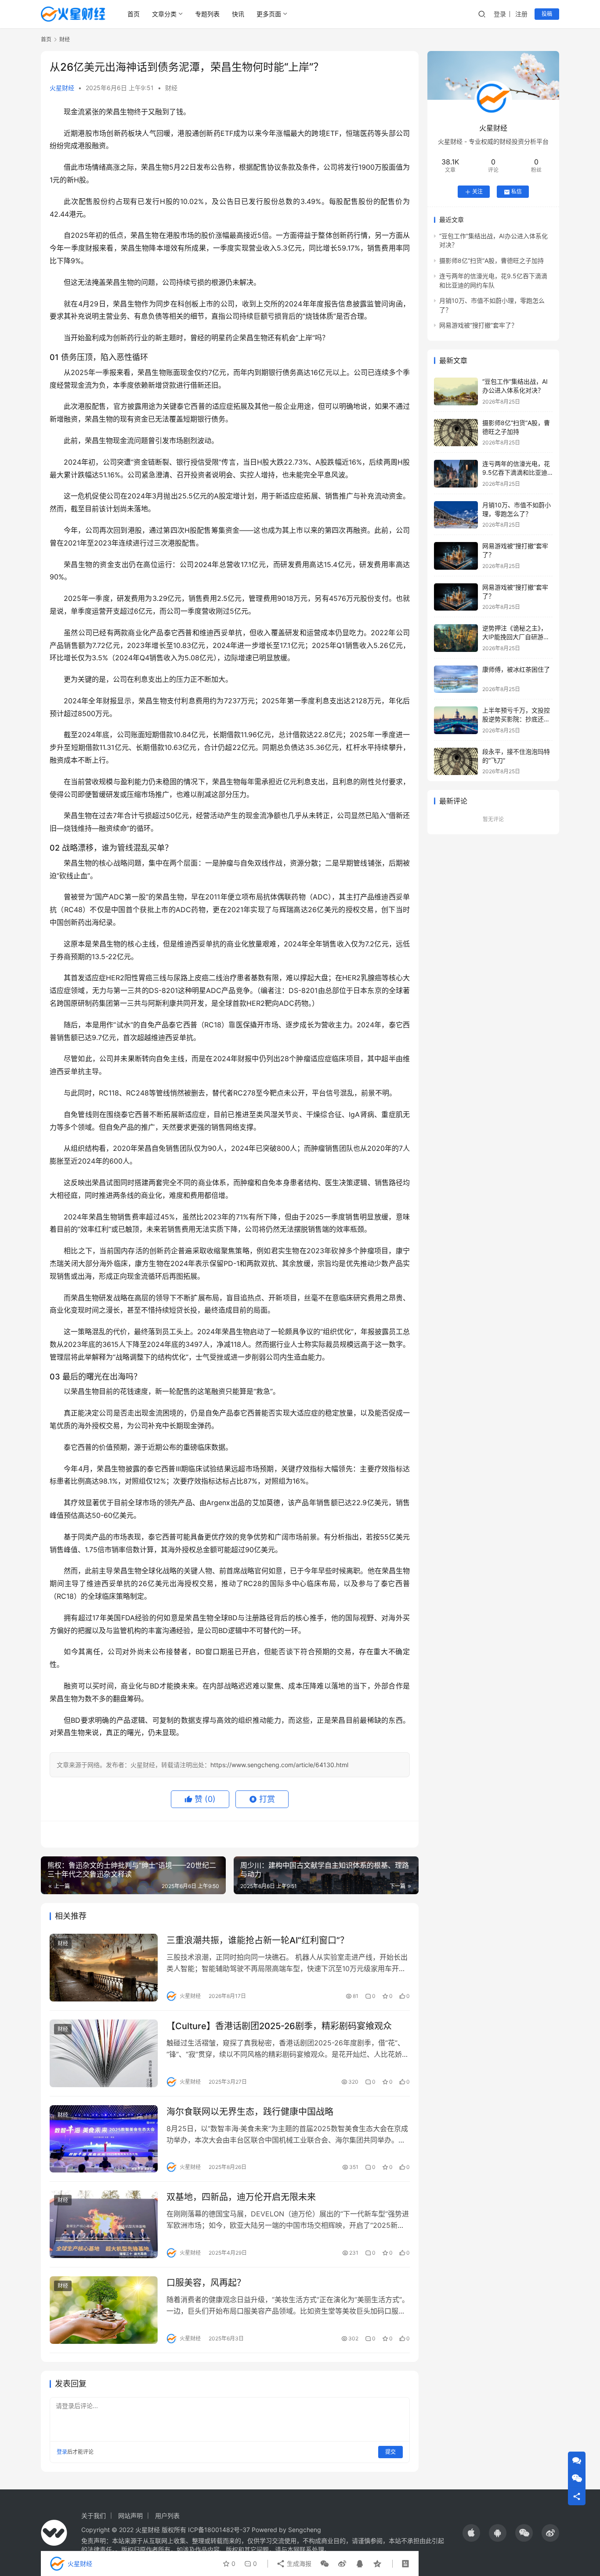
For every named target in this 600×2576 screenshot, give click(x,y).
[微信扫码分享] (325, 2564)
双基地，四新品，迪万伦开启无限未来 (241, 2197)
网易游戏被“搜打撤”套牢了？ (478, 326)
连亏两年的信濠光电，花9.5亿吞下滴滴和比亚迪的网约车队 (516, 473)
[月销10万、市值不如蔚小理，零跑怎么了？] (456, 515)
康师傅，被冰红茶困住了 (516, 670)
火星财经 (62, 88)
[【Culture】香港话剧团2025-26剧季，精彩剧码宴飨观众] (104, 2053)
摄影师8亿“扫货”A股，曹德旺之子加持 (492, 261)
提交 (390, 2452)
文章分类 (164, 14)
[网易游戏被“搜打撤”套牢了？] (456, 556)
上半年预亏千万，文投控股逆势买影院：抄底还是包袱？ (516, 719)
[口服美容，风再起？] (104, 2310)
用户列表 (167, 2516)
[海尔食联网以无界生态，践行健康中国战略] (104, 2139)
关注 (477, 192)
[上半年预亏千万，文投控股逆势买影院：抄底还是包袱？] (456, 720)
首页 (134, 14)
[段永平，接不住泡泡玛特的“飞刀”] (456, 762)
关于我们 (94, 2516)
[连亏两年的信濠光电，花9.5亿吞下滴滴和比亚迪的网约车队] (456, 474)
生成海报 (298, 2563)
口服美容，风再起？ (206, 2283)
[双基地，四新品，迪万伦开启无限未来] (104, 2224)
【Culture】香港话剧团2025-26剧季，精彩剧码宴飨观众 (279, 2026)
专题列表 (207, 14)
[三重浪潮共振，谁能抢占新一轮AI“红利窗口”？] (104, 1968)
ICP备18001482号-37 (219, 2530)
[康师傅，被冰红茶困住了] (456, 679)
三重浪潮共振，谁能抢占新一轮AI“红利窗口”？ (258, 1940)
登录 (500, 14)
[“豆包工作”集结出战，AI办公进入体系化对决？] (456, 391)
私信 (517, 192)
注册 (521, 14)
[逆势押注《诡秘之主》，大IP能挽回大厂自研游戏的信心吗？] (456, 638)
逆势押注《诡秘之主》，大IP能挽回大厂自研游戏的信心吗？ (516, 637)
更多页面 (269, 14)
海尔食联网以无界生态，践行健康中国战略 (250, 2112)
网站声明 (130, 2516)
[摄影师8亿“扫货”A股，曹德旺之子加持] (456, 433)
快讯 (238, 14)
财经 (171, 88)
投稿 (547, 14)
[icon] (471, 2533)
